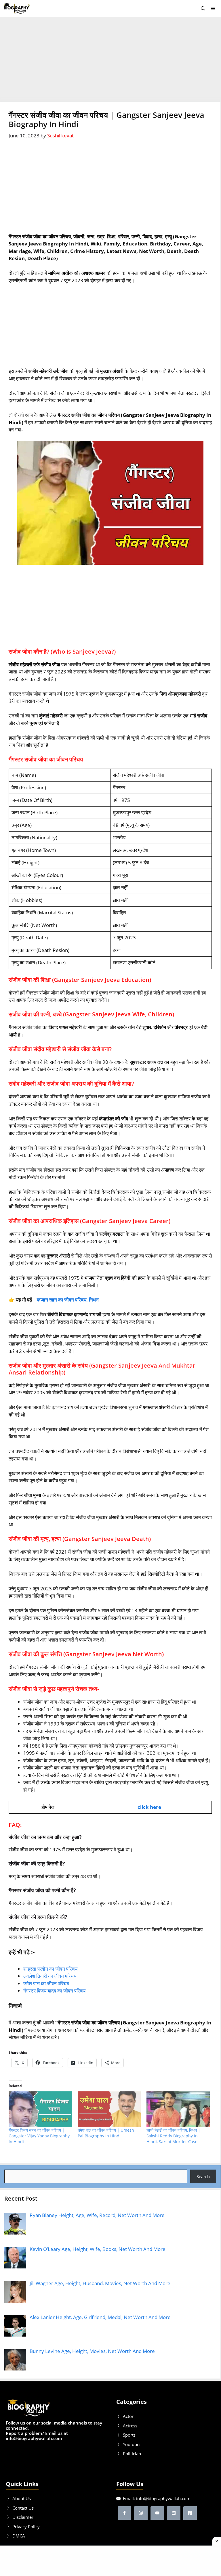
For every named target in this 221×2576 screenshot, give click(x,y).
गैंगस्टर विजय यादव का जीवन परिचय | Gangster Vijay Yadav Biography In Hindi (39, 2136)
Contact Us (23, 2508)
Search (203, 2176)
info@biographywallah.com (163, 2498)
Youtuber (132, 2444)
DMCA (19, 2536)
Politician (132, 2454)
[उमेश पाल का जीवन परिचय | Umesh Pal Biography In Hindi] (109, 2109)
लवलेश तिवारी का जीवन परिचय (50, 1976)
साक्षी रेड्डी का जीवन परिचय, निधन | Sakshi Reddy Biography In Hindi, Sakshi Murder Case (173, 2136)
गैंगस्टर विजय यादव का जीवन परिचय (54, 1991)
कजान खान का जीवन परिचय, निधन (68, 1300)
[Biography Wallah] (17, 8)
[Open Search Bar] (203, 8)
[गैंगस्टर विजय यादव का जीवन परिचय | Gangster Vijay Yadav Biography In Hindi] (40, 2109)
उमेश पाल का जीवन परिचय (46, 1983)
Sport (128, 2435)
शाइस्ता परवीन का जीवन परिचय (50, 1969)
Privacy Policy (26, 2527)
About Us (22, 2498)
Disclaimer (23, 2517)
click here (149, 1807)
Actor (128, 2416)
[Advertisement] (110, 59)
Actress (130, 2426)
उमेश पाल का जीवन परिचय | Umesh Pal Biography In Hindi (106, 2133)
